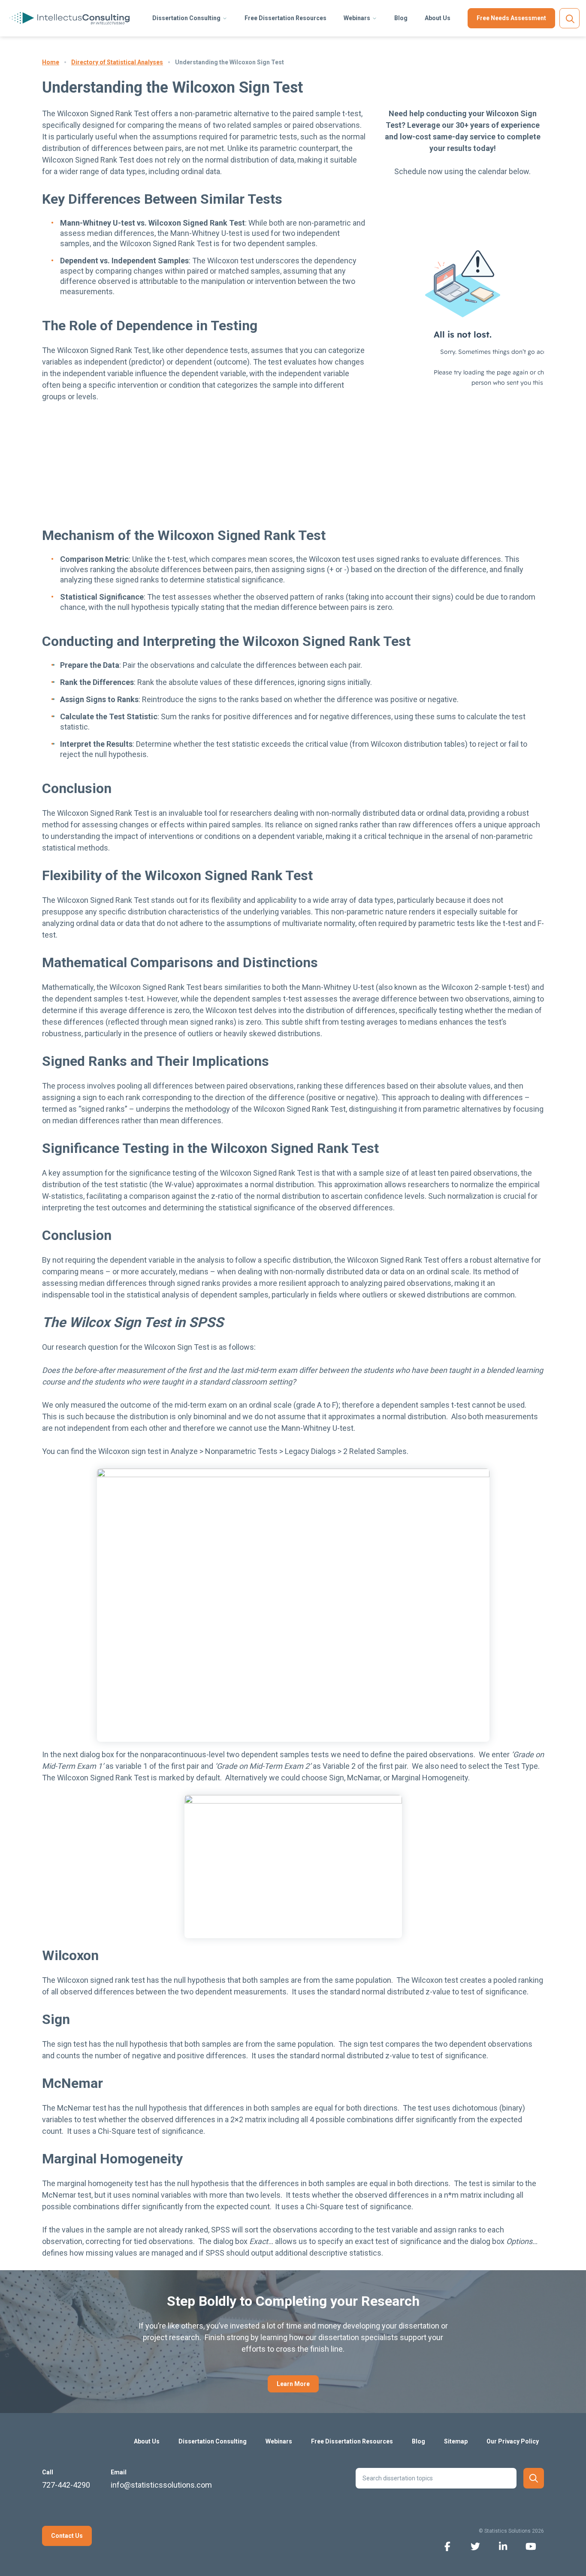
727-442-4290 (66, 2485)
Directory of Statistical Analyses (117, 62)
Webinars (357, 18)
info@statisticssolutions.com (161, 2485)
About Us (438, 18)
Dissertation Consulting (186, 18)
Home (51, 62)
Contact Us (67, 2536)
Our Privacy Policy (513, 2441)
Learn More (293, 2384)
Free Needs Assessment (511, 18)
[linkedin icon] (503, 2546)
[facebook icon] (447, 2546)
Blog (401, 18)
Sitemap (456, 2441)
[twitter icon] (475, 2546)
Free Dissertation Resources (285, 18)
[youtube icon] (531, 2546)
